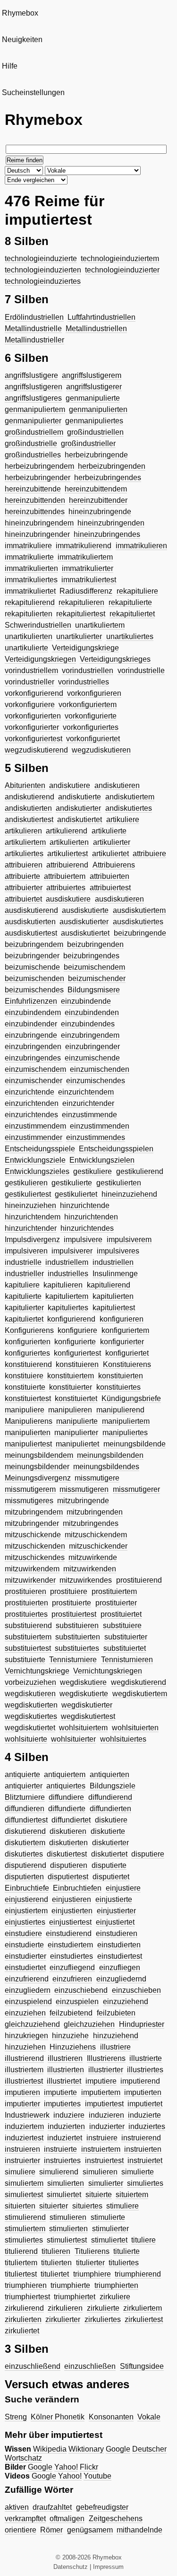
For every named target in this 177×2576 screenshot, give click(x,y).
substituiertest (28, 1648)
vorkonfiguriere (30, 705)
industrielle (23, 1262)
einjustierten (72, 1911)
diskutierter (110, 1843)
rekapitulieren (81, 602)
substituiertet (125, 1648)
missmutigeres (29, 1501)
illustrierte (146, 2058)
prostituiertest (74, 1614)
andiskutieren (117, 785)
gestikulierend (140, 1171)
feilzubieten (116, 2013)
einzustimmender (34, 1137)
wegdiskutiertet (30, 1728)
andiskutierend (29, 797)
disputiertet (111, 1877)
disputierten (24, 1877)
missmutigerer (136, 1489)
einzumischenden (100, 1069)
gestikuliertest (28, 1194)
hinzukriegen (26, 2036)
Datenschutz (71, 2567)
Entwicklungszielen (102, 1160)
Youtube (97, 2476)
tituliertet (55, 2274)
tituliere (143, 2240)
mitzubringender (32, 1523)
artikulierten (69, 842)
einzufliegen (120, 1967)
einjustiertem (26, 1911)
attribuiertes (66, 888)
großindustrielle (31, 443)
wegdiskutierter (87, 1705)
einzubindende (86, 1001)
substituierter (126, 1637)
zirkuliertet (22, 2331)
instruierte (60, 2149)
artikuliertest (67, 854)
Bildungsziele (113, 1786)
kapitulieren (63, 1285)
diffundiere (66, 1797)
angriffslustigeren (34, 387)
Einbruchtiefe (27, 1888)
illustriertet (64, 2081)
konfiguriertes (27, 1353)
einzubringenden (33, 1047)
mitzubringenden (95, 1512)
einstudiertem (70, 1945)
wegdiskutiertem (140, 1694)
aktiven (17, 2507)
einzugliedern (28, 1990)
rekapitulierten (29, 614)
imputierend (140, 2081)
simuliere (20, 2172)
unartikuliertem (100, 625)
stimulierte (108, 2217)
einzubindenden (92, 1012)
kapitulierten (113, 1296)
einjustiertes (25, 1922)
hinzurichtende (85, 1205)
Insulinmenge (115, 1274)
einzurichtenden (32, 1103)
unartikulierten (29, 636)
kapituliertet (24, 1319)
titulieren (56, 2251)
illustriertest (24, 2081)
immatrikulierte (29, 557)
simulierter (106, 2183)
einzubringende (31, 1035)
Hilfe (10, 66)
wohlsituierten (135, 1728)
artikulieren (23, 831)
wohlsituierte (26, 1739)
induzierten (66, 2126)
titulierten (56, 2263)
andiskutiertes (129, 808)
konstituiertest (28, 1398)
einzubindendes (88, 1024)
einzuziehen (25, 2013)
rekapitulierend (30, 602)
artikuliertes (24, 854)
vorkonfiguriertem (88, 705)
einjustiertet (115, 1922)
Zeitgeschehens (116, 2519)
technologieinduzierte (41, 258)
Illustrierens (106, 2058)
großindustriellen (95, 432)
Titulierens (92, 2251)
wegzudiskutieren (101, 750)
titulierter (90, 2263)
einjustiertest (70, 1922)
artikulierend (67, 831)
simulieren (100, 2172)
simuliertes (145, 2183)
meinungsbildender (37, 1467)
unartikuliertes (130, 636)
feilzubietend (71, 2013)
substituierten (78, 1637)
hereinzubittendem (96, 489)
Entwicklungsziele (35, 1160)
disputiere (148, 1854)
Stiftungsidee (142, 2366)
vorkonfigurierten (33, 716)
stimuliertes (24, 2240)
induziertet (65, 2138)
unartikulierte (26, 648)
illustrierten (66, 2070)
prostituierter (116, 1603)
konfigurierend (71, 1319)
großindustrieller (88, 443)
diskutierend (25, 1831)
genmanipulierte (93, 398)
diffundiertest (26, 1820)
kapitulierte (23, 1296)
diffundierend (110, 1797)
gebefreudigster (102, 2507)
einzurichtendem (86, 1092)
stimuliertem (25, 2229)
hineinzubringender (37, 534)
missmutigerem (30, 1489)
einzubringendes (33, 1058)
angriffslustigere (31, 375)
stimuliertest (67, 2240)
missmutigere (97, 1478)
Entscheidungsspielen (116, 1149)
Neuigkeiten (22, 39)
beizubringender (32, 956)
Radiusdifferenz (86, 591)
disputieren (69, 1865)
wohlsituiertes (123, 1739)
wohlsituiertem (83, 1728)
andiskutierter (78, 808)
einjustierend (26, 1899)
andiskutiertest (29, 819)
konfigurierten (28, 1342)
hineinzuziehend (129, 1194)
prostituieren (25, 1591)
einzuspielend (28, 2002)
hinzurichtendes (87, 1228)
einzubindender (31, 1024)
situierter (54, 2206)
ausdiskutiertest (31, 933)
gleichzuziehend (32, 2024)
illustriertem (24, 2070)
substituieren (77, 1625)
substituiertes (77, 1648)
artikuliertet (110, 854)
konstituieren (77, 1364)
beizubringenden (95, 944)
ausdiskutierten (30, 922)
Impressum (108, 2567)
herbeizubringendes (108, 478)
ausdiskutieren (119, 899)
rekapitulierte (130, 602)
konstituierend (28, 1364)
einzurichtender (88, 1103)
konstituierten (121, 1376)
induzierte (144, 2115)
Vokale (149, 2417)
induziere (69, 2115)
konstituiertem (71, 1376)
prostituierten (26, 1603)
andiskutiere (70, 785)
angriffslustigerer (94, 387)
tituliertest (21, 2274)
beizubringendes (91, 956)
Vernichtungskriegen (108, 1671)
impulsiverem (129, 1240)
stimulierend (25, 2217)
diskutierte (108, 1831)
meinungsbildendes (106, 1467)
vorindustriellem (31, 670)
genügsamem (90, 2530)
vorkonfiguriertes (91, 727)
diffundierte (67, 1809)
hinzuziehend (116, 2036)
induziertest (24, 2138)
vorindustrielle (141, 670)
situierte (99, 2195)
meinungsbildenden (110, 1455)
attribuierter (24, 888)
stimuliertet (109, 2240)
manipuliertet (77, 1444)
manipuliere (25, 1410)
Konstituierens (127, 1364)
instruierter (22, 2160)
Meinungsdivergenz (38, 1478)
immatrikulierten (31, 568)
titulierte (126, 2251)
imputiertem (101, 2092)
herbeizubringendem (39, 466)
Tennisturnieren (127, 1660)
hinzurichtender (31, 1228)
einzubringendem (90, 1035)
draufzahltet (52, 2507)
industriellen (113, 1262)
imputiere (101, 2081)
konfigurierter (122, 1342)
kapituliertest (114, 1308)
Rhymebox (20, 13)
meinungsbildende (135, 1444)
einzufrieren (72, 1979)
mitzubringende (83, 1501)
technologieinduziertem (120, 258)
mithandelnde (139, 2530)
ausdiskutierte (85, 910)
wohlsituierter (73, 1739)
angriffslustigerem (92, 375)
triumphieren (26, 2285)
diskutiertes (24, 1854)
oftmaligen (67, 2519)
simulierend (59, 2172)
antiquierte (22, 1774)
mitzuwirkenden (90, 1569)
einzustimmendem (35, 1126)
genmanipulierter (33, 421)
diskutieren (68, 1831)
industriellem (67, 1262)
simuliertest (24, 2195)
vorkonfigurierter (32, 727)
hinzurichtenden (91, 1217)
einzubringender (93, 1047)
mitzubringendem (34, 1512)
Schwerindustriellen (38, 625)
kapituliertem (67, 1296)
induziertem (24, 2126)
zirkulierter (63, 2319)
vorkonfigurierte (91, 716)
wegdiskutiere (83, 1682)
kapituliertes (68, 1308)
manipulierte (77, 1421)
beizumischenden (34, 978)
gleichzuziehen (89, 2024)
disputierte (109, 1865)
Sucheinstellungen (33, 92)
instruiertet (145, 2160)
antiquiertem (65, 1774)
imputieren (22, 2092)
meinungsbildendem (39, 1455)
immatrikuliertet (30, 591)
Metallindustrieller (34, 340)
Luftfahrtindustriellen (101, 317)
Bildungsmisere (94, 990)
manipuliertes (125, 1433)
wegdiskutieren (30, 1694)
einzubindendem (33, 1012)
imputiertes (62, 2104)
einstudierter (25, 1956)
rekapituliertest (81, 614)
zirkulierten (23, 2319)
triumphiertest (27, 2297)
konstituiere (24, 1376)
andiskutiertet (80, 819)
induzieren (106, 2115)
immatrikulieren (141, 546)
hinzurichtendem (33, 1217)
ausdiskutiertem (139, 910)
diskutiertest (67, 1854)
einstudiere (23, 1933)
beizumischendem (94, 967)
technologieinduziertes (43, 281)
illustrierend (24, 2058)
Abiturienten (25, 785)
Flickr (89, 2467)
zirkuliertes (103, 2319)
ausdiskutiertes (138, 922)
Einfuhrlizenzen (31, 1001)
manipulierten (28, 1433)
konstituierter (71, 1387)
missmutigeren (84, 1489)
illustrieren (65, 2058)
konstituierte (25, 1387)
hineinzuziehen (30, 1205)
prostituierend (139, 1580)
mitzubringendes (91, 1523)
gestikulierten (119, 1183)
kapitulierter (24, 1308)
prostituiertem (114, 1591)
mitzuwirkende (93, 1557)
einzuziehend (126, 2002)
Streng (16, 2417)
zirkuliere (115, 2297)
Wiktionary (86, 2449)
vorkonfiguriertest (34, 739)
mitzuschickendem (96, 1535)
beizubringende (140, 933)
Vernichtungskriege (37, 1671)
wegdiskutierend (139, 1682)
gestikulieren (26, 1183)
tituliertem (21, 2263)
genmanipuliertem (35, 409)
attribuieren (24, 865)
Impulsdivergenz (32, 1240)
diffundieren (25, 1809)
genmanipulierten (98, 409)
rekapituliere (137, 591)
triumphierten (116, 2285)
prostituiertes (26, 1614)
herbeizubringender (38, 478)
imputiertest (104, 2104)
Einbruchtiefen (77, 1888)
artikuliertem (25, 842)
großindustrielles (33, 455)
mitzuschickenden (35, 1546)
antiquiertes (66, 1786)
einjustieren (72, 1899)
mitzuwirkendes (86, 1580)
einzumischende (92, 1058)
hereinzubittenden (35, 500)
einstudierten (119, 1945)
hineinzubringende (100, 512)
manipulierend (120, 1410)
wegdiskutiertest (88, 1716)
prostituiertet (121, 1614)
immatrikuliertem (85, 557)
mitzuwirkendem (32, 1569)
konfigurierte (75, 1342)
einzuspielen (77, 2002)
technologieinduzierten (43, 270)
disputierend (25, 1865)
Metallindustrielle (33, 329)
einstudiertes (72, 1956)
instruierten (143, 2149)
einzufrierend (27, 1979)
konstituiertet (76, 1398)
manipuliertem (126, 1421)
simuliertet (64, 2195)
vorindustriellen (88, 670)
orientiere (21, 2530)
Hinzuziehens (73, 2047)
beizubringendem (34, 944)
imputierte (60, 2092)
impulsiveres (118, 1251)
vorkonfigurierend (34, 693)
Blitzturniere (25, 1797)
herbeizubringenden (112, 466)
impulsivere (83, 1240)
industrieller (24, 1274)
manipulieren (70, 1410)
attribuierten (110, 876)
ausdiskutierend (31, 910)
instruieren (22, 2149)
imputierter (22, 2104)
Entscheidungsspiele (40, 1149)
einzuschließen (90, 2366)
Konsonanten (111, 2417)
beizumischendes (34, 990)
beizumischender (97, 978)
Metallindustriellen (96, 329)
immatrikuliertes (31, 580)
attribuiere (149, 854)
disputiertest (68, 1877)
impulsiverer (72, 1251)
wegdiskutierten (31, 1705)
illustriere (115, 2047)
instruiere (102, 2138)
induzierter (107, 2126)
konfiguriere (77, 1330)
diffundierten (110, 1809)
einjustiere (123, 1888)
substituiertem (28, 1637)
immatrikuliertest (89, 580)
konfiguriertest (77, 1353)
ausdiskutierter (84, 922)
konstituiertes (118, 1387)
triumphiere (92, 2274)
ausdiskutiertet (85, 933)
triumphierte (70, 2285)
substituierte (25, 1660)
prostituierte (72, 1603)
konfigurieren (122, 1319)
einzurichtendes (31, 1115)
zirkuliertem (143, 2308)
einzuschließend (33, 2366)
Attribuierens (114, 865)
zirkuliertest (144, 2319)
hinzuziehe (70, 2036)
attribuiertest (110, 888)
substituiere (122, 1625)
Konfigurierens (29, 1330)
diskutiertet (109, 1854)
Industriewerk (27, 2115)
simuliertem (24, 2183)
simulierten (66, 2183)
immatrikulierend (84, 546)
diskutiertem (25, 1843)
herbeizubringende (96, 455)
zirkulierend (24, 2308)
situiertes (87, 2206)
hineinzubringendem (39, 523)
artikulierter (112, 842)
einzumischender (34, 1081)
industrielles (68, 1274)
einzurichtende (29, 1092)
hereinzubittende (33, 489)
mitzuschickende (33, 1535)
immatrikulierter (88, 568)
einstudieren (117, 1933)
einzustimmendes (96, 1137)
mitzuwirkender (30, 1580)
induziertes (147, 2126)
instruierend (141, 2138)
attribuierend (67, 865)
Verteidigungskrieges (115, 659)
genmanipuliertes (94, 421)
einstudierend (69, 1933)
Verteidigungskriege (85, 648)
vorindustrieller (29, 682)
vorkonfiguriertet (93, 739)
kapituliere (22, 1285)
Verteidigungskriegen (40, 659)
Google (118, 2449)
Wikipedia (50, 2449)
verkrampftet (25, 2519)
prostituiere (69, 1591)
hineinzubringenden (111, 523)
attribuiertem (65, 876)
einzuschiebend (81, 1990)
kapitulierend (109, 1285)
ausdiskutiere (68, 899)
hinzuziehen (25, 2047)
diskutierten (68, 1843)
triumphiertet (75, 2297)
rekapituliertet (132, 614)
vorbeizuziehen (30, 1682)
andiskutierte (80, 797)
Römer (51, 2530)
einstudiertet (25, 1967)
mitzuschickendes (35, 1557)
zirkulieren (65, 2308)
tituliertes (124, 2263)
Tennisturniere (73, 1660)
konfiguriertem (125, 1330)
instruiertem (101, 2149)
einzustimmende (89, 1115)
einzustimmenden (100, 1126)
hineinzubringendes (107, 534)
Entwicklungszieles (37, 1171)
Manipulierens (29, 1421)
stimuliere (122, 2206)
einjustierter (116, 1911)
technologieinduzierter (122, 270)
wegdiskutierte (84, 1694)
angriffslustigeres (33, 398)
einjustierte (114, 1899)
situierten (20, 2206)
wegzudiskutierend (36, 750)
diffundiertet (71, 1820)
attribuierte (22, 876)
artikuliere (123, 819)
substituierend (28, 1625)
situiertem (132, 2195)
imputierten (143, 2092)
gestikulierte (72, 1183)
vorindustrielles (84, 682)
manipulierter (76, 1433)
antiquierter (24, 1786)
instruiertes (62, 2160)
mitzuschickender (98, 1546)
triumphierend (138, 2274)
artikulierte (109, 831)
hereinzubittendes (35, 512)
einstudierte (24, 1945)
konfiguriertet (127, 1353)
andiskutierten (28, 808)
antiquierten (110, 1774)
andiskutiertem (130, 797)
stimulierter (110, 2229)
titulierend (21, 2251)
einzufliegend (72, 1967)
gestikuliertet (76, 1194)
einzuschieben (136, 1990)
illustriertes (145, 2070)
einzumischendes (96, 1081)
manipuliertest (28, 1444)
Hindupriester (142, 2024)
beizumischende (32, 967)
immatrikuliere (28, 546)
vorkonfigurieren (94, 693)
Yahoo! (66, 2467)
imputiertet (145, 2104)
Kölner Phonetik (58, 2417)
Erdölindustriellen (34, 317)
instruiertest (104, 2160)
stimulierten (68, 2229)
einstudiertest (120, 1956)
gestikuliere (93, 1171)
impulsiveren (26, 1251)
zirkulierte (103, 2308)
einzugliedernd (121, 1979)
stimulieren (68, 2217)
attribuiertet (23, 899)
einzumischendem (35, 1069)
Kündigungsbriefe (131, 1398)
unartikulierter (79, 636)
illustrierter (106, 2070)
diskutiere (111, 1820)
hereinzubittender (98, 500)
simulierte (138, 2172)
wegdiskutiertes (31, 1716)
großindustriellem (34, 432)
